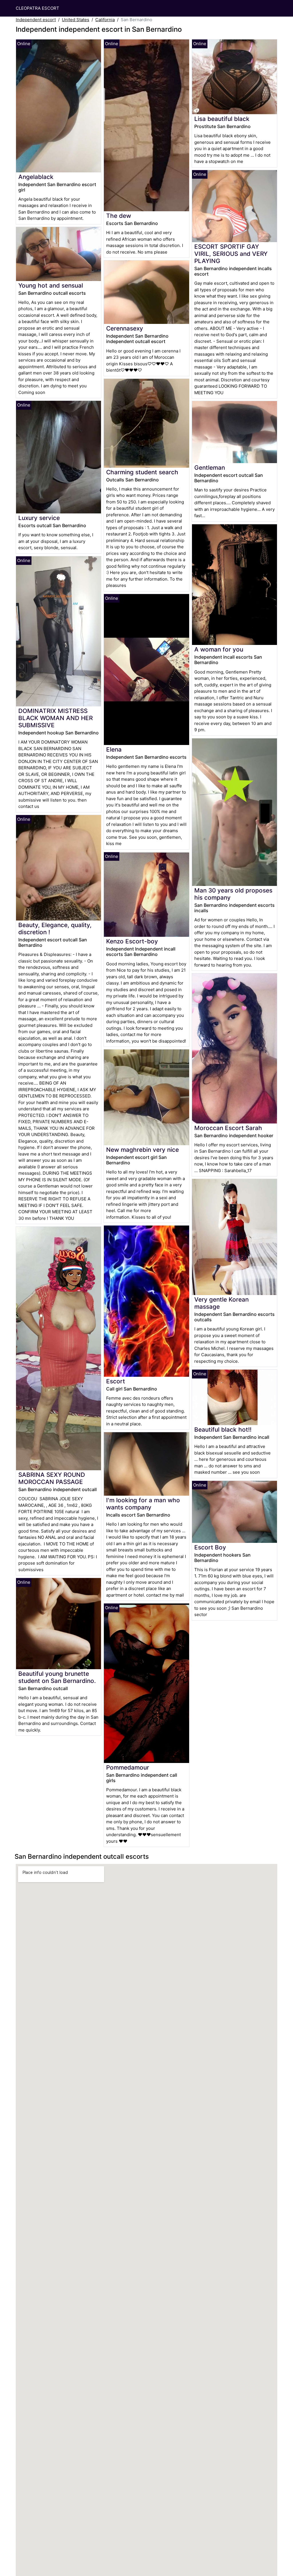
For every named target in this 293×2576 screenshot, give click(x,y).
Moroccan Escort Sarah (228, 1128)
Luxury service (39, 518)
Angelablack (36, 177)
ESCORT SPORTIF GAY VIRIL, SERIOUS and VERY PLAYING (231, 254)
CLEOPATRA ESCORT (37, 8)
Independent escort (36, 20)
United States (76, 20)
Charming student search (142, 472)
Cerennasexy (125, 328)
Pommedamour (128, 1767)
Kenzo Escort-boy (132, 941)
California (105, 20)
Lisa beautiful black (222, 119)
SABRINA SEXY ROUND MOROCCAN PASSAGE (52, 1478)
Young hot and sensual (51, 285)
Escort (116, 1381)
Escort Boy (210, 1547)
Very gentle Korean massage (221, 1303)
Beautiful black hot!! (223, 1430)
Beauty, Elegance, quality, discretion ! (55, 929)
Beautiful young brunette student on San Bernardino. (57, 1677)
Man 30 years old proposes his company (233, 894)
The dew (119, 216)
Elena (114, 749)
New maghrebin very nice (142, 1150)
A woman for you (219, 649)
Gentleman (210, 468)
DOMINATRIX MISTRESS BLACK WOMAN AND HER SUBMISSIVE (56, 718)
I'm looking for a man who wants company (143, 1504)
